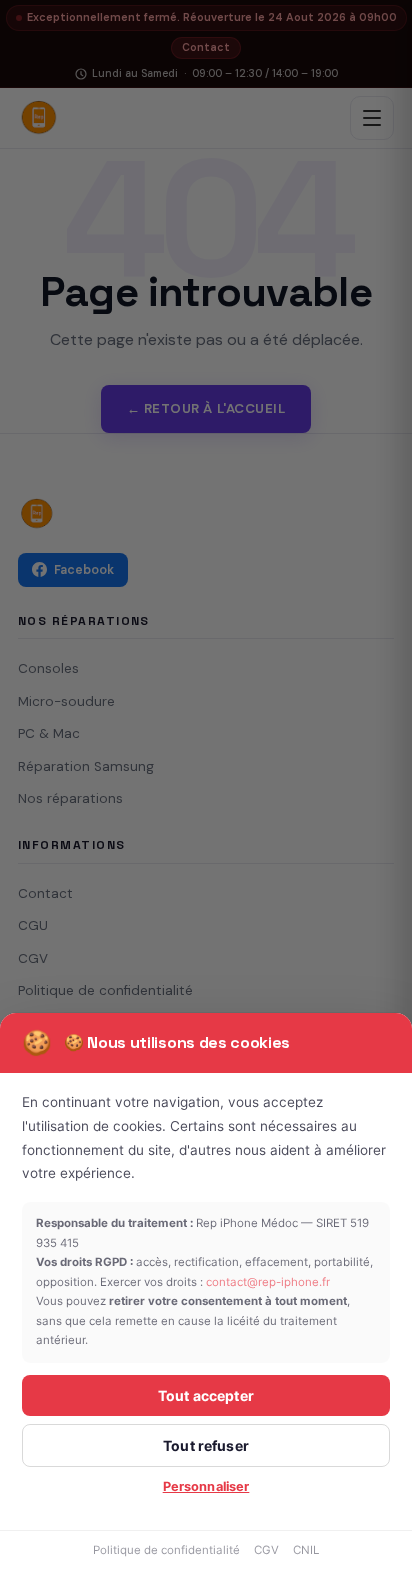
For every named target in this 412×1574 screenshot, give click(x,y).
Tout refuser (206, 1445)
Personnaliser (206, 1486)
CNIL (306, 1550)
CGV (266, 1550)
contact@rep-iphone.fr (268, 1282)
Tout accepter (206, 1395)
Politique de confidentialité (166, 1550)
